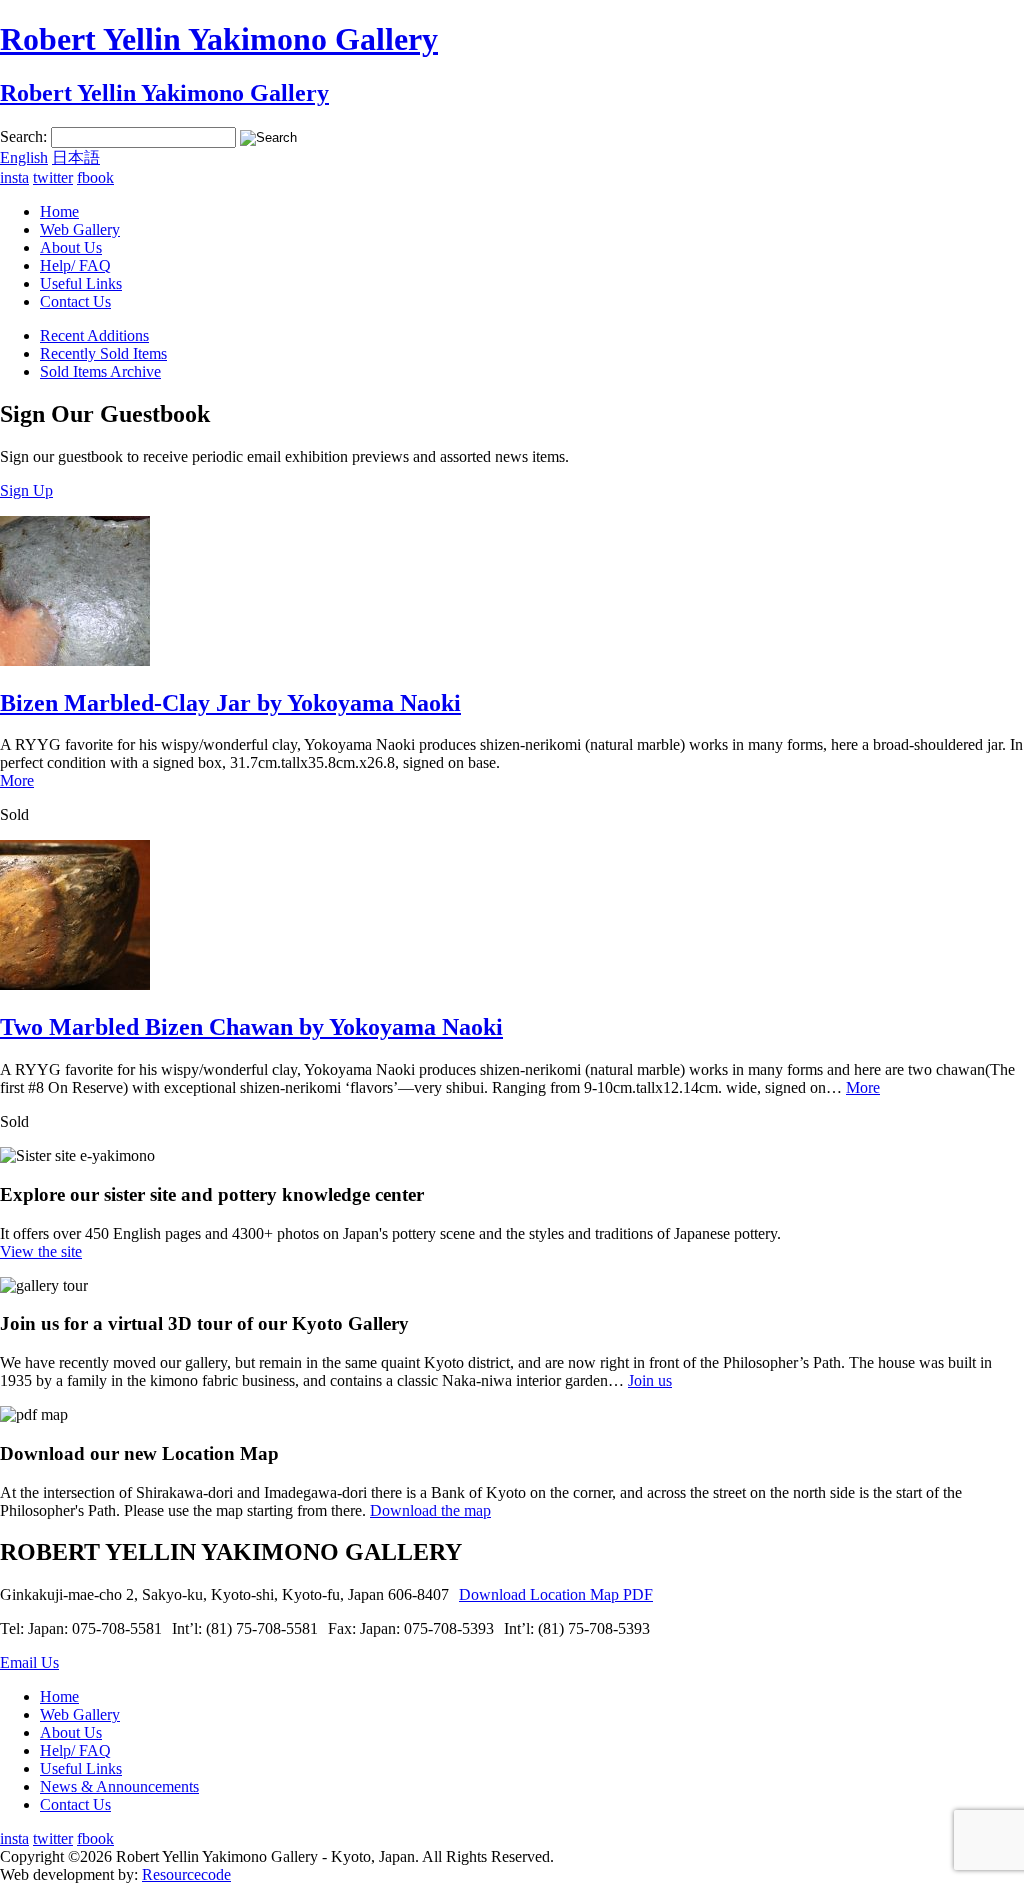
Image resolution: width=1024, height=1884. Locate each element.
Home (59, 211)
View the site (41, 1251)
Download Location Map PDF (556, 1594)
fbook (95, 177)
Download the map (430, 1510)
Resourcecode (186, 1874)
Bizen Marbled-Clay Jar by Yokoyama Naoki (230, 703)
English (24, 157)
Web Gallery (80, 229)
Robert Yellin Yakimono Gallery (219, 39)
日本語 (76, 157)
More (17, 780)
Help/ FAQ (75, 265)
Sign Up (26, 490)
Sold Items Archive (100, 371)
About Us (71, 247)
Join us (650, 1380)
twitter (53, 177)
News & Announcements (119, 1786)
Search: (23, 136)
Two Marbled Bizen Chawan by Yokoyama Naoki (251, 1027)
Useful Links (81, 283)
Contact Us (75, 301)
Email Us (29, 1662)
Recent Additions (94, 335)
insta (14, 177)
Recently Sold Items (103, 353)
